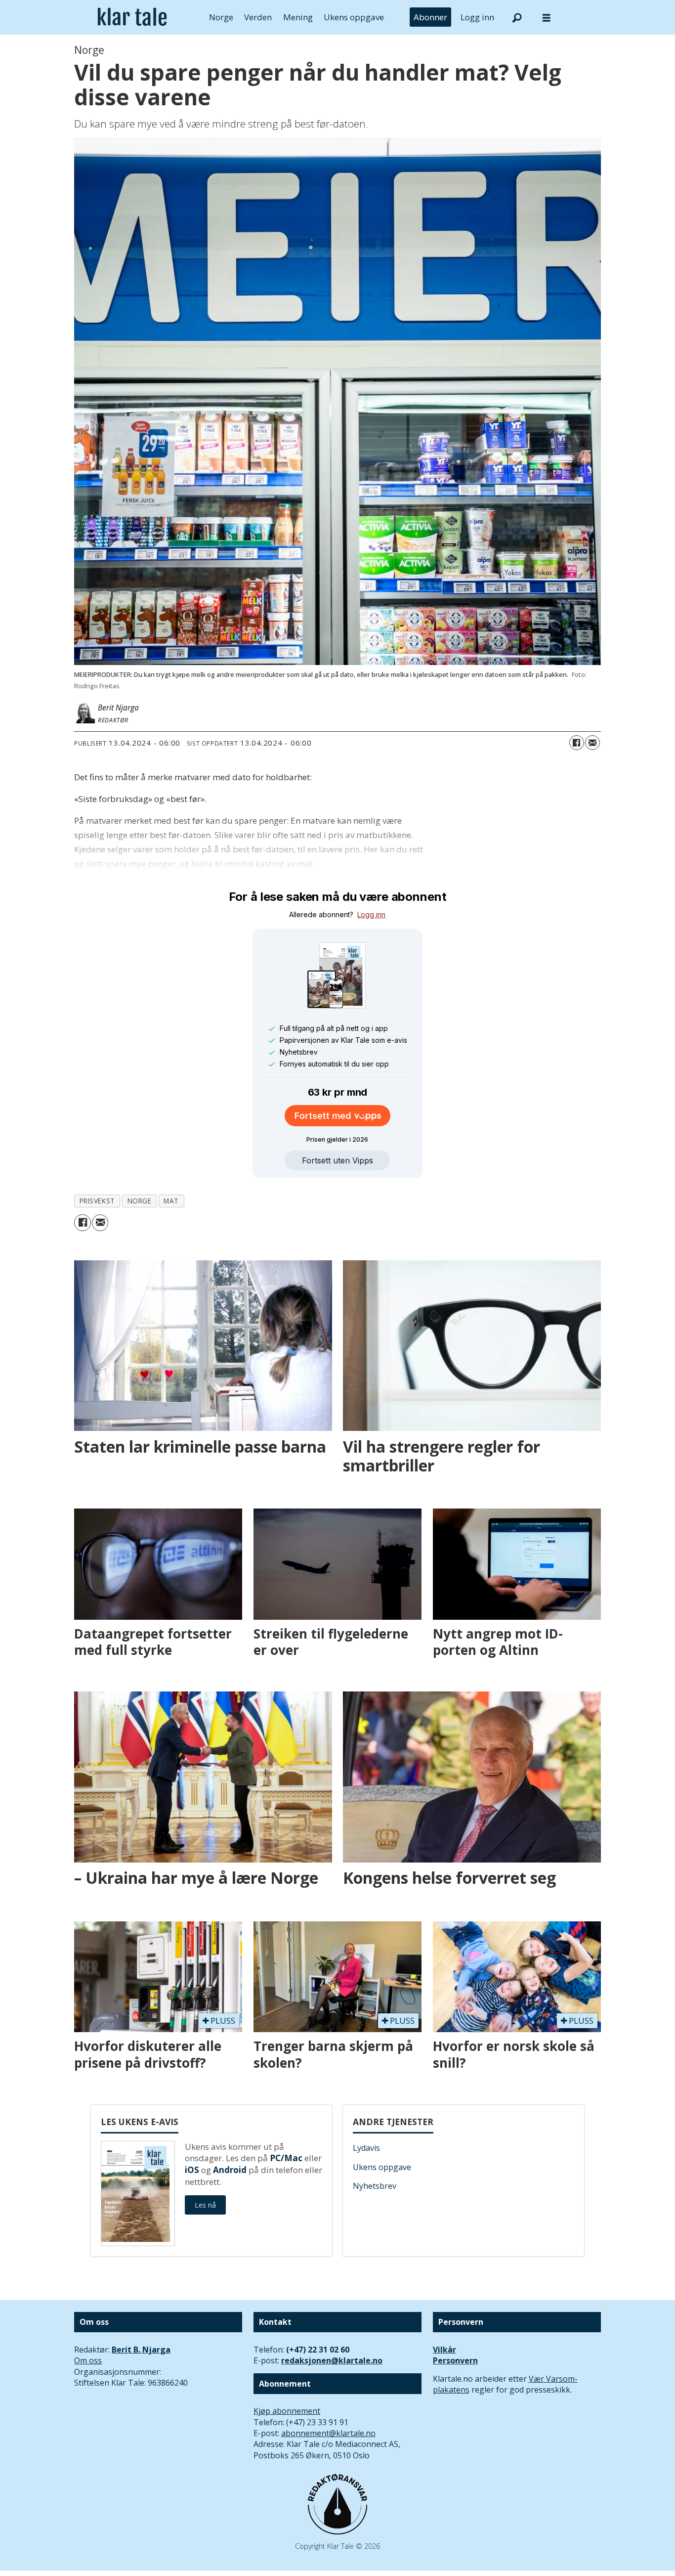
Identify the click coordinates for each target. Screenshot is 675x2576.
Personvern (455, 2360)
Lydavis (366, 2148)
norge (140, 1201)
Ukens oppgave (354, 17)
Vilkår (444, 2350)
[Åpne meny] (547, 18)
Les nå (205, 2205)
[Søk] (517, 17)
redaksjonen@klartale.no (332, 2360)
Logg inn (477, 17)
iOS (192, 2170)
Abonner (430, 17)
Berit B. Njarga (141, 2350)
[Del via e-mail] (592, 743)
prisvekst (97, 1201)
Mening (298, 17)
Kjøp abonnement (287, 2411)
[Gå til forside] (132, 17)
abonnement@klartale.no (328, 2433)
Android (230, 2170)
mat (171, 1201)
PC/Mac (286, 2158)
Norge (221, 17)
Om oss (88, 2360)
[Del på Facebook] (577, 743)
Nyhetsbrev (375, 2186)
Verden (258, 17)
